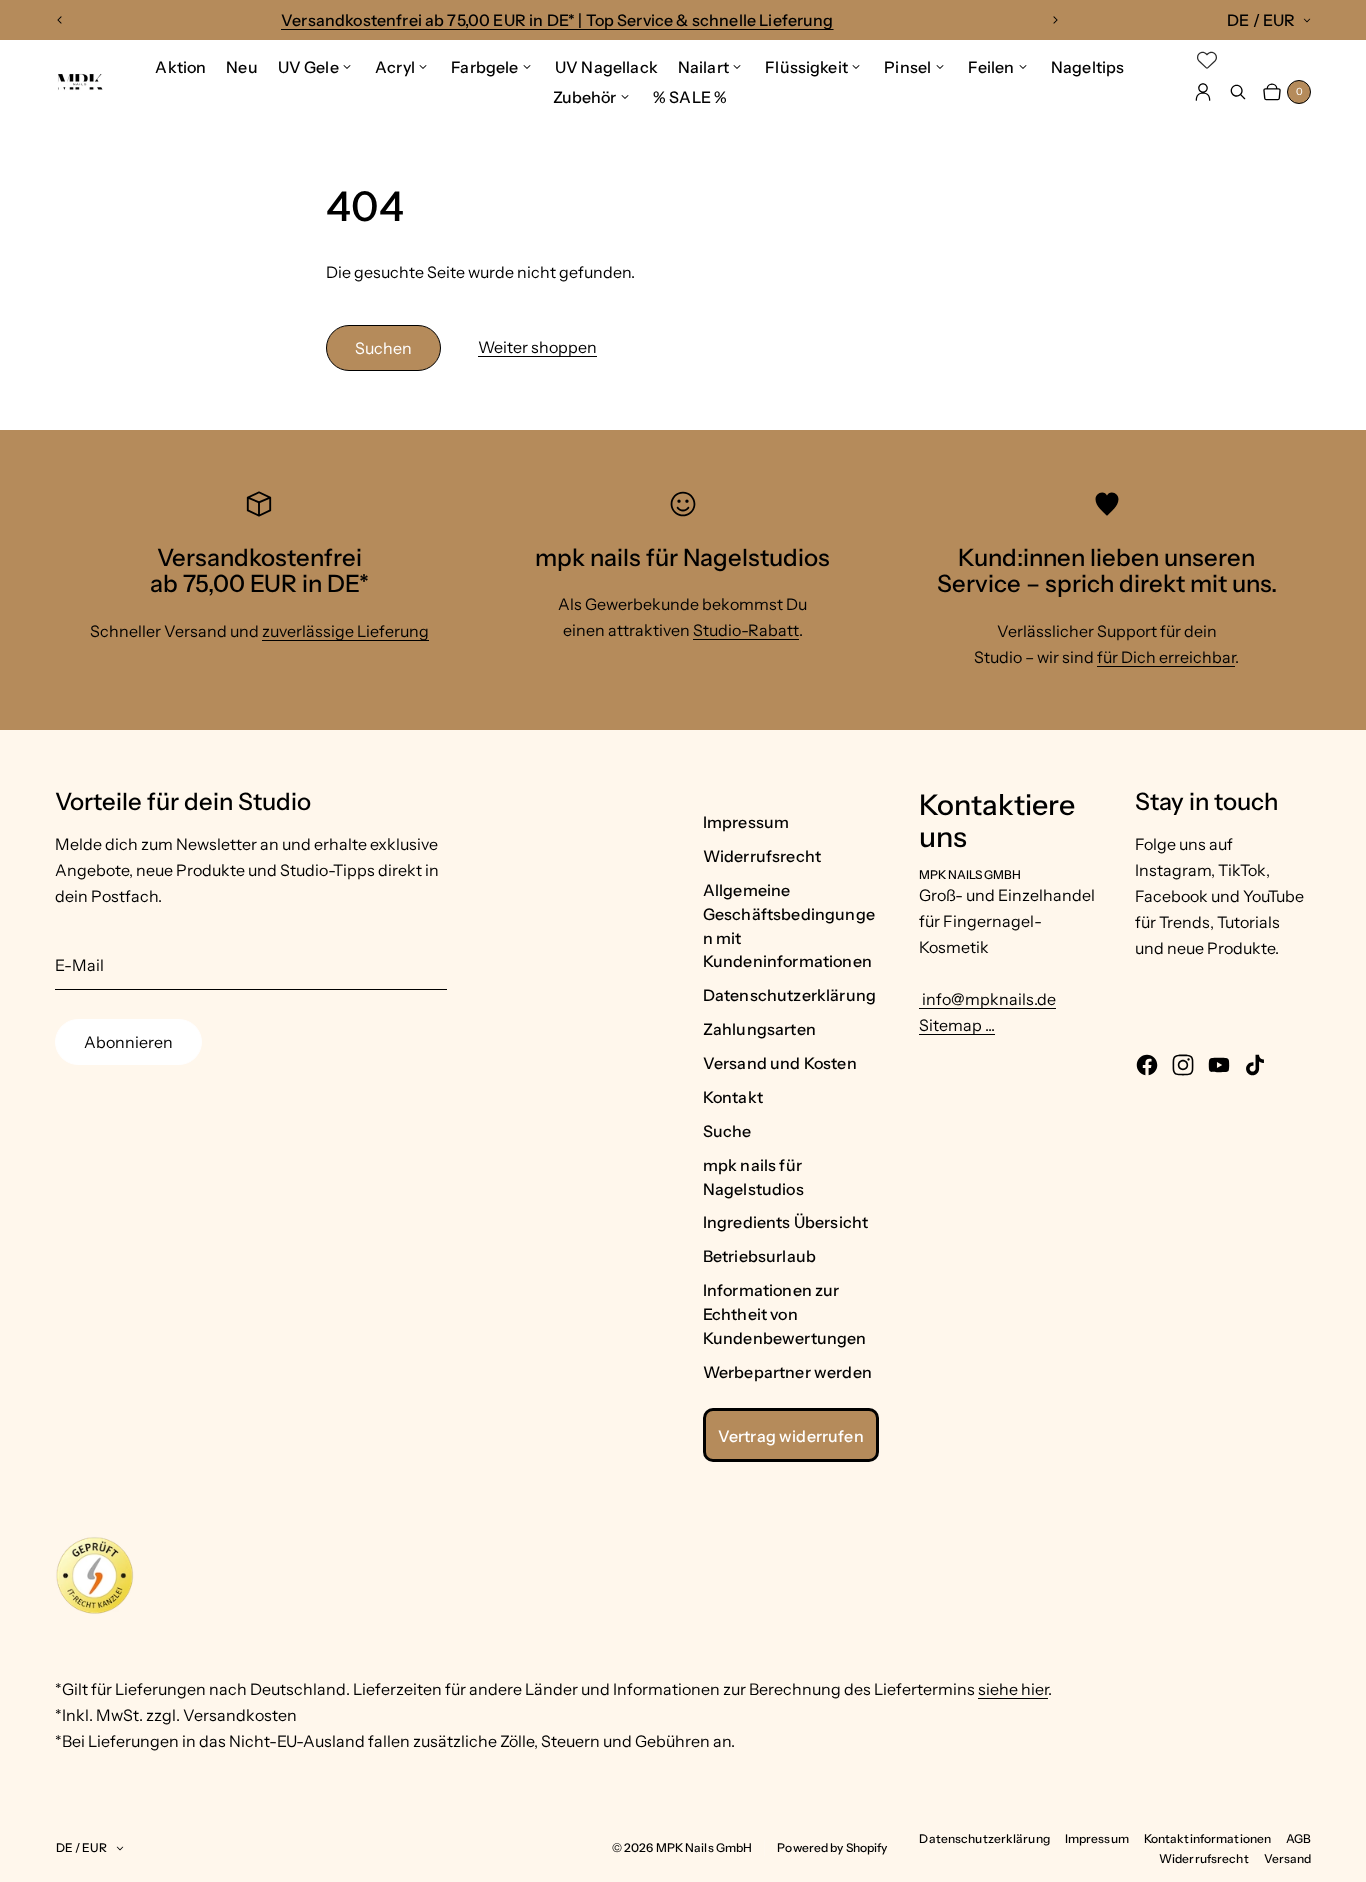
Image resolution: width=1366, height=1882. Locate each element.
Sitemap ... (957, 1025)
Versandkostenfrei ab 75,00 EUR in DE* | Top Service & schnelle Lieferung (557, 20)
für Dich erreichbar (1166, 657)
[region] (557, 20)
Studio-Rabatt (746, 630)
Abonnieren (128, 1042)
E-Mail (79, 965)
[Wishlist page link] (1207, 60)
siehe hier (1013, 1689)
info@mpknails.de (987, 999)
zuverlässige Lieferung (345, 631)
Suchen (383, 348)
